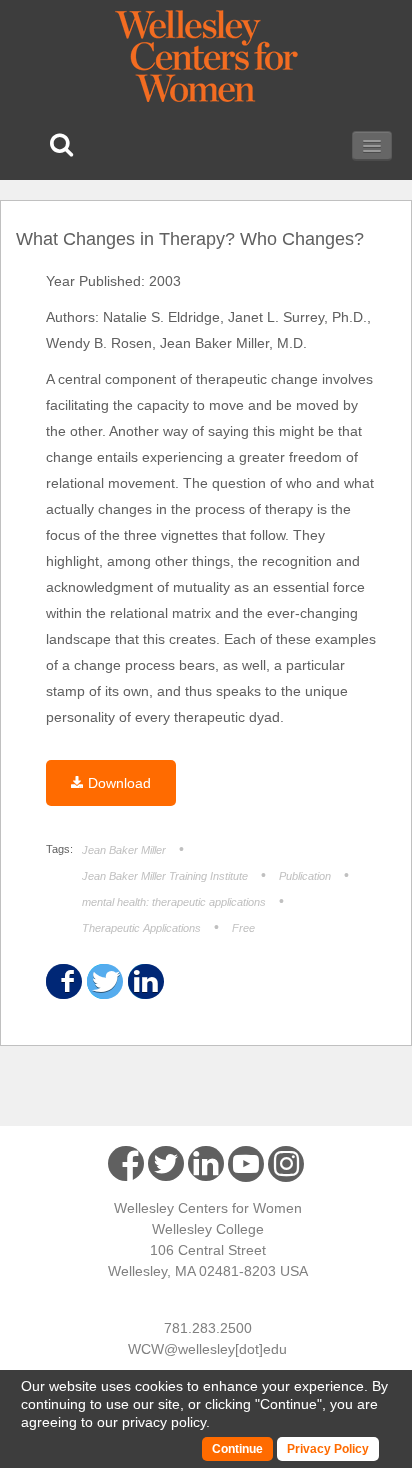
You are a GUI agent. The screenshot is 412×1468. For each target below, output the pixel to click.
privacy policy (164, 1422)
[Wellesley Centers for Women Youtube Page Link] (246, 1167)
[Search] (61, 144)
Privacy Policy (328, 1449)
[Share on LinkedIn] (144, 981)
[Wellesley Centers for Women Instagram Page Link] (286, 1167)
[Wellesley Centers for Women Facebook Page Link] (126, 1164)
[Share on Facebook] (62, 981)
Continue (288, 1404)
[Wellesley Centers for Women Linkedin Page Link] (206, 1164)
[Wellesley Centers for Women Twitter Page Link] (166, 1164)
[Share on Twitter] (103, 981)
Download (119, 783)
